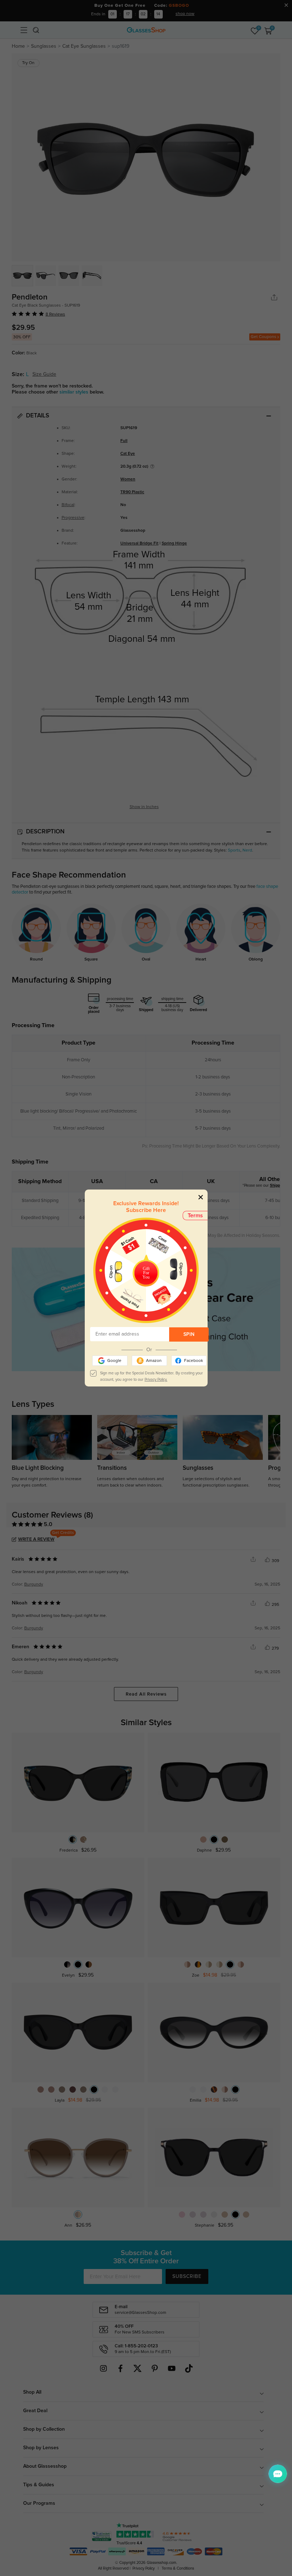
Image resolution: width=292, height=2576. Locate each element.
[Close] (201, 1197)
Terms (195, 1216)
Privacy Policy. (156, 1380)
